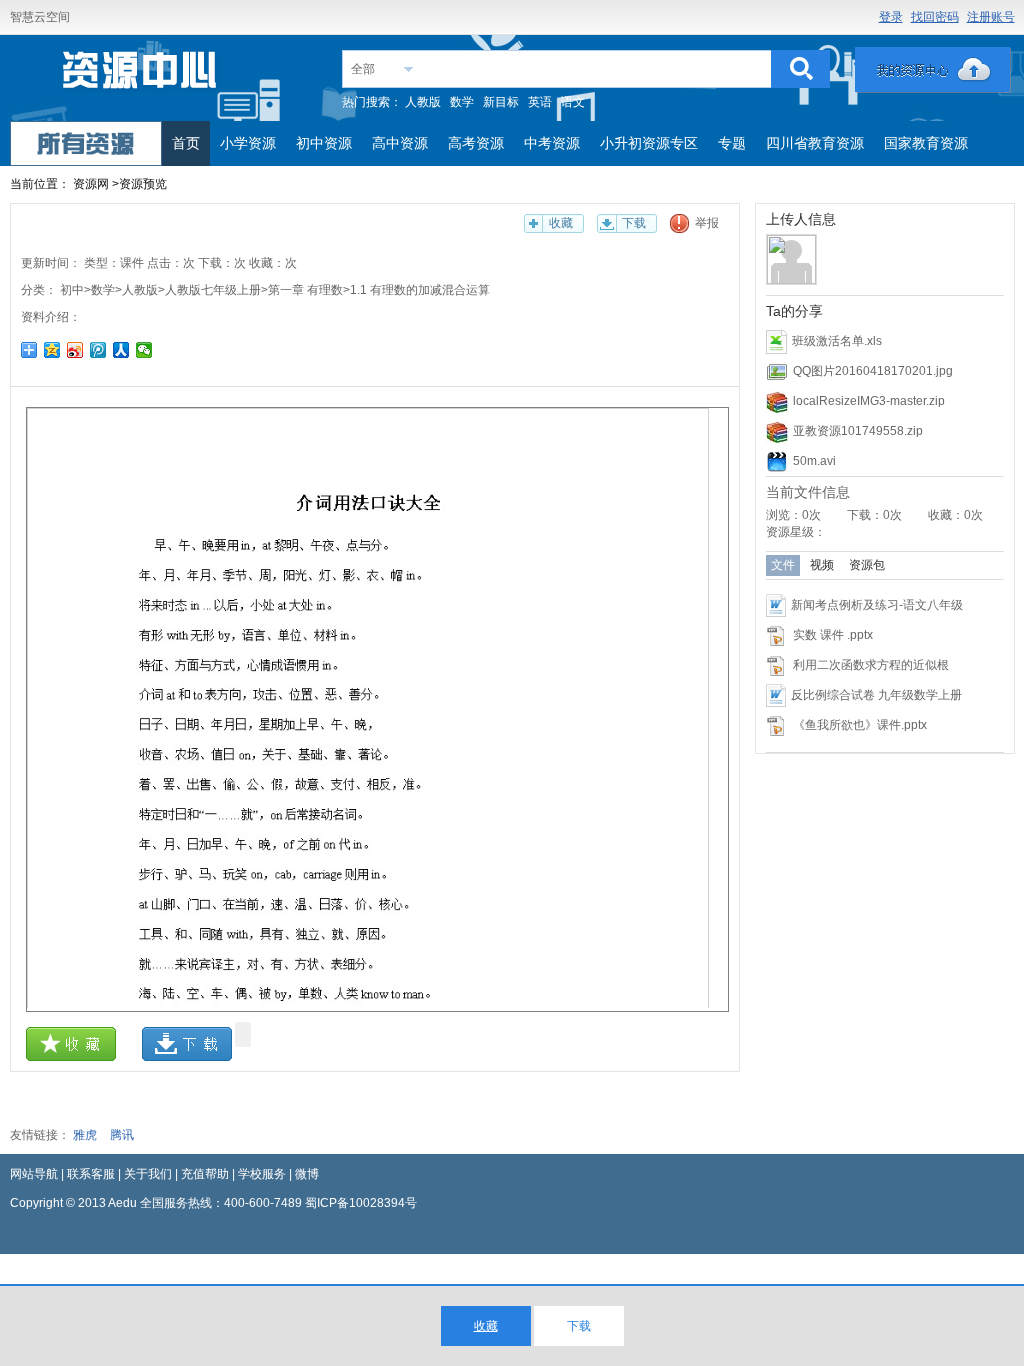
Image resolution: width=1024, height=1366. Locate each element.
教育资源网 (141, 76)
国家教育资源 (926, 143)
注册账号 (991, 17)
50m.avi (814, 461)
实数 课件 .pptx (833, 635)
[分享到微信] (144, 350)
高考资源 (476, 143)
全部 (363, 69)
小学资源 (248, 143)
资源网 (91, 184)
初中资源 (324, 143)
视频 (822, 565)
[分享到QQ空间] (52, 350)
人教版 (423, 102)
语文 (573, 102)
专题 (732, 143)
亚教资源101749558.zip (858, 431)
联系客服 (91, 1174)
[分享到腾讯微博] (98, 350)
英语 (540, 102)
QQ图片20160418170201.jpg (873, 371)
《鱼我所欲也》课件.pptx (860, 725)
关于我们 (148, 1174)
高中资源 (400, 143)
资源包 (867, 565)
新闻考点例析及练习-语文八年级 (877, 605)
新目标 (501, 102)
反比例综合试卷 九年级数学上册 (876, 695)
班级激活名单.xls (837, 341)
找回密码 (935, 17)
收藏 (561, 223)
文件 (783, 565)
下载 (634, 223)
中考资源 (552, 143)
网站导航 (34, 1174)
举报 (707, 223)
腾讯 (122, 1135)
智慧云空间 (40, 17)
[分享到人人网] (121, 350)
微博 (307, 1174)
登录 (891, 17)
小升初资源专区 (649, 143)
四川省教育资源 (815, 143)
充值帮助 (205, 1174)
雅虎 (85, 1135)
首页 (186, 143)
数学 (462, 102)
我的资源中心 (933, 70)
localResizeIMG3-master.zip (869, 401)
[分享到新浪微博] (75, 350)
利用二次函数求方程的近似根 (871, 665)
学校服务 (262, 1174)
